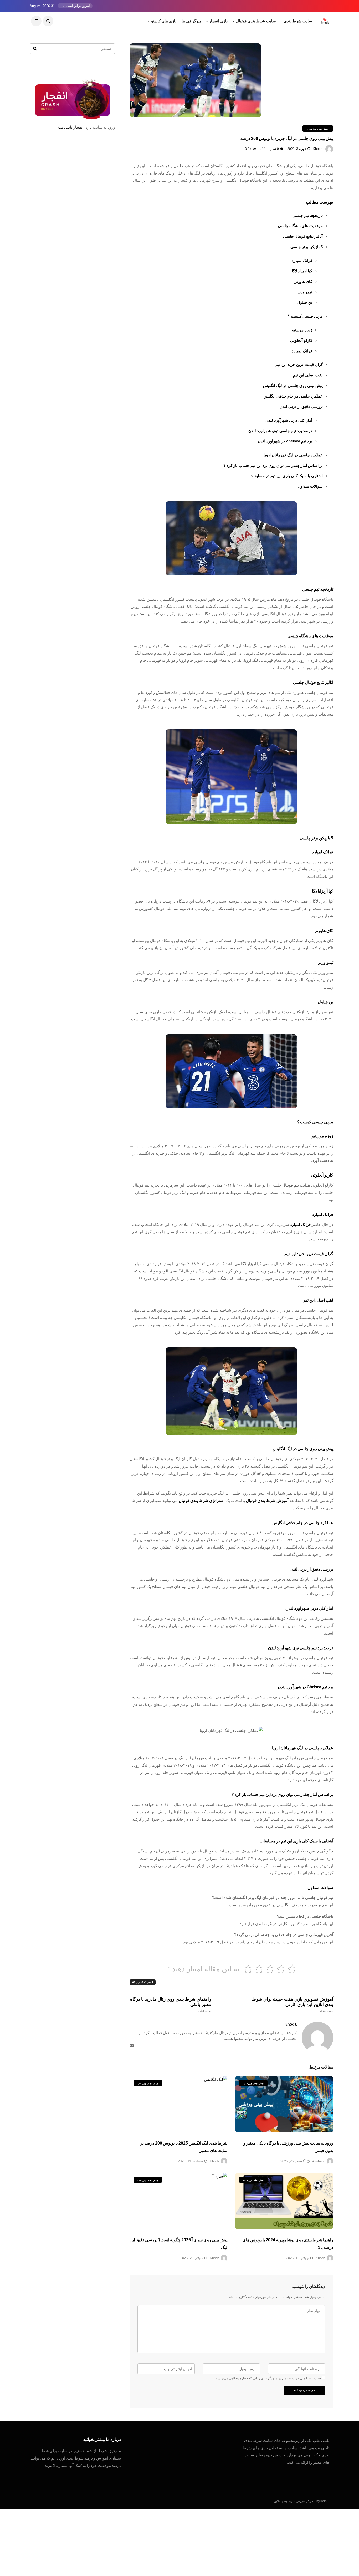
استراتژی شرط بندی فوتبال (202, 1501)
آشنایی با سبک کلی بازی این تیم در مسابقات (286, 476)
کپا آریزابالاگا (302, 271)
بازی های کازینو (164, 21)
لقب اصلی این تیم (308, 375)
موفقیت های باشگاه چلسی (300, 226)
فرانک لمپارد (302, 260)
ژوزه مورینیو (302, 330)
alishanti (319, 2161)
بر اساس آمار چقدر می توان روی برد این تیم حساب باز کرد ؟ (273, 465)
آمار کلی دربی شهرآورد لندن (289, 420)
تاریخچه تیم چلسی (308, 215)
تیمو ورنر (305, 292)
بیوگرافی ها (191, 21)
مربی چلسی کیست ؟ (305, 316)
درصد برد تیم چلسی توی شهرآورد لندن (280, 431)
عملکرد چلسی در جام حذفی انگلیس (293, 396)
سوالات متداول (310, 486)
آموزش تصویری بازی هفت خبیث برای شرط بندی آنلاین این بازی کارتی (293, 2005)
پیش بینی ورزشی (318, 129)
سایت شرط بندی (298, 21)
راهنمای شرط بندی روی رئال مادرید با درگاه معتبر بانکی (171, 2005)
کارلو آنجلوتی (301, 340)
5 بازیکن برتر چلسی (307, 247)
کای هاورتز (303, 281)
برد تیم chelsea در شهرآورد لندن (285, 441)
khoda (318, 149)
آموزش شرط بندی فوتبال (267, 1501)
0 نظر (275, 149)
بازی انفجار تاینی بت (75, 127)
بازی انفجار (218, 21)
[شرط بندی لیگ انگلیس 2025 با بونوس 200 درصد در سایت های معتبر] (179, 2104)
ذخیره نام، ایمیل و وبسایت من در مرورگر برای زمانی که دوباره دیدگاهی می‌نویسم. (268, 2378)
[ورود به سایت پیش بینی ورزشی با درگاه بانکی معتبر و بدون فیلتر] (284, 2104)
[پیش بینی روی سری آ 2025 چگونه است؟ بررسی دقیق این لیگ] (179, 2201)
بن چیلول (305, 302)
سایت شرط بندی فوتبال (256, 21)
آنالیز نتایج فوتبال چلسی (303, 236)
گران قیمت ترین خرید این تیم (299, 365)
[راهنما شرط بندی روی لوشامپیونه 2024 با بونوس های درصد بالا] (284, 2201)
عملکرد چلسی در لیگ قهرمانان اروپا (293, 455)
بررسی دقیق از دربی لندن (301, 406)
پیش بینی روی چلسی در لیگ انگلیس (293, 386)
